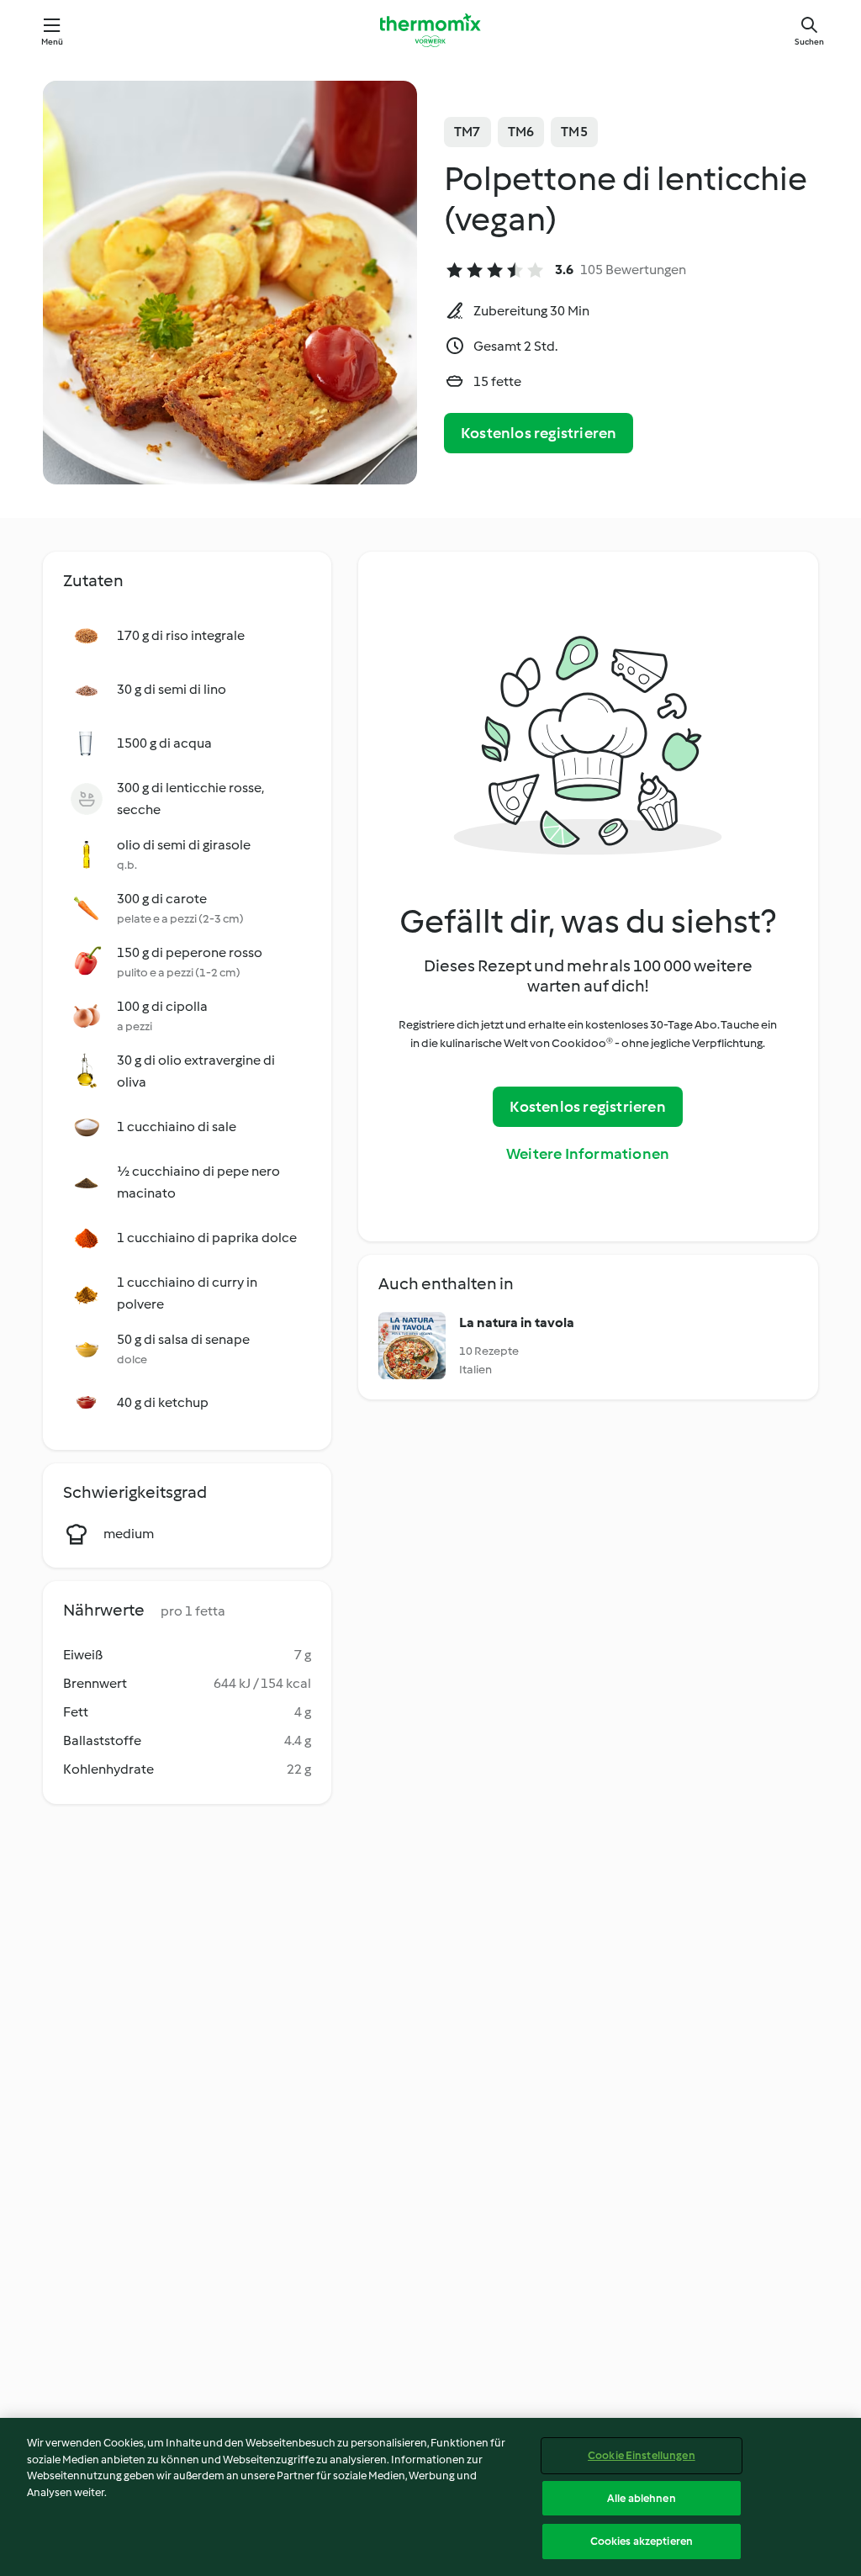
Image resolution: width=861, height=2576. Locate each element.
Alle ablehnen (642, 2498)
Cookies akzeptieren (642, 2541)
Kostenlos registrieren (539, 433)
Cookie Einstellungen (642, 2455)
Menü (53, 42)
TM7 (467, 132)
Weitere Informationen (588, 1154)
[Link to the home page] (430, 30)
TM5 (574, 132)
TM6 (521, 132)
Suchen (809, 42)
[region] (430, 2497)
